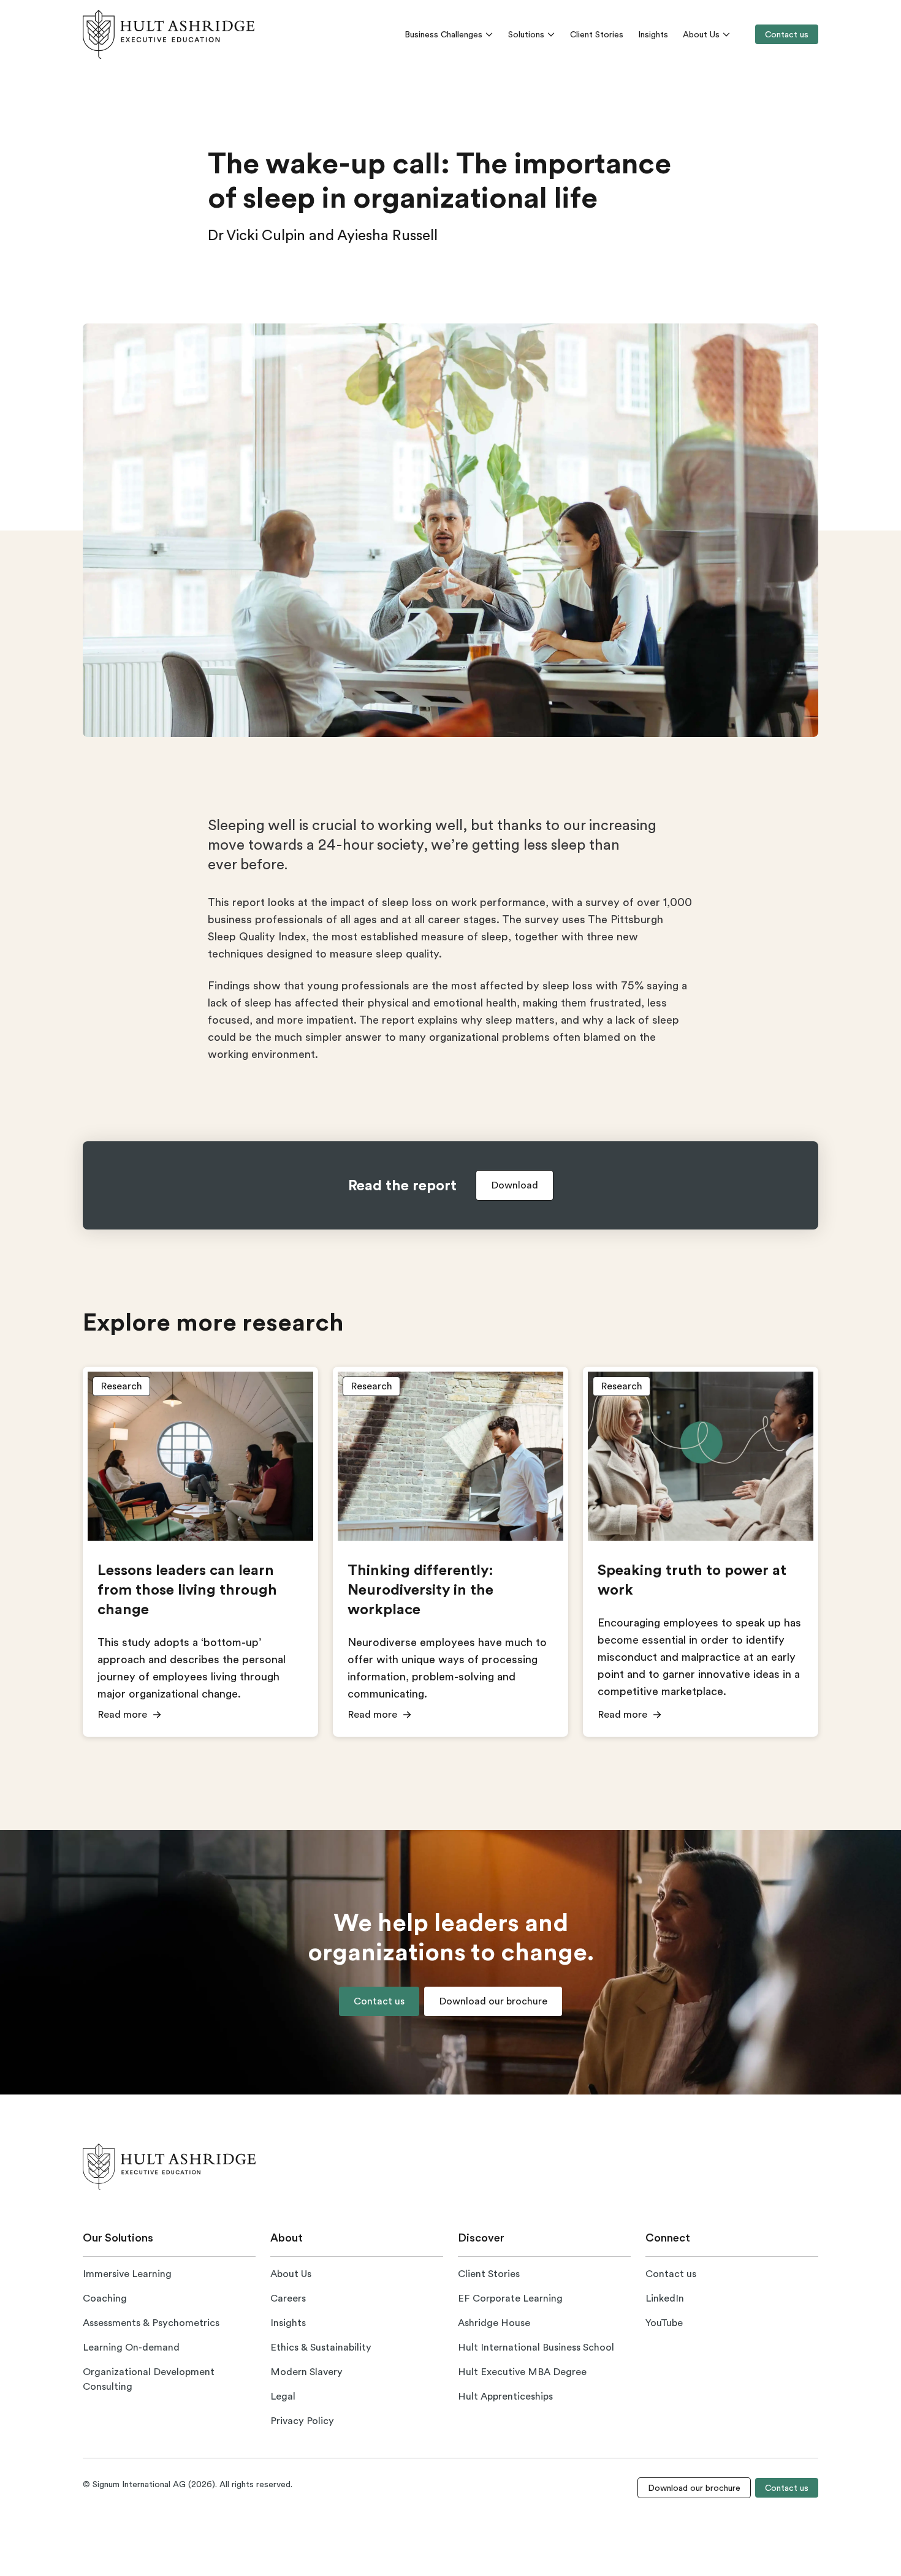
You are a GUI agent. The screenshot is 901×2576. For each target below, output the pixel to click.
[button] (515, 1185)
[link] (169, 34)
